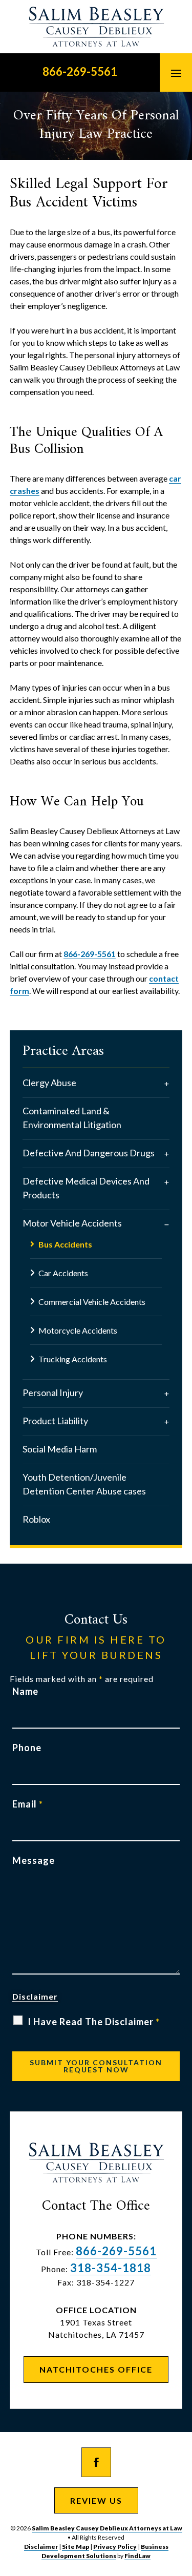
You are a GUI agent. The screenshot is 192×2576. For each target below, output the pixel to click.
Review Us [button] (96, 2500)
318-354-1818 (111, 2268)
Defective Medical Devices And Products (86, 1188)
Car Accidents (63, 1273)
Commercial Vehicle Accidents (92, 1302)
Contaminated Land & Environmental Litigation (72, 1118)
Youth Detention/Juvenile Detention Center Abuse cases (84, 1484)
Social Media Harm (60, 1449)
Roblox (36, 1519)
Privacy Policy (115, 2547)
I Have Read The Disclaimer (94, 2022)
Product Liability (55, 1421)
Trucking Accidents (73, 1359)
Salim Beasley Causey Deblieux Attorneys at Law (107, 2528)
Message (34, 1860)
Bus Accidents (65, 1244)
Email (28, 1804)
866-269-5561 (80, 71)
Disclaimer (35, 1996)
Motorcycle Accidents (78, 1330)
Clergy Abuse (49, 1083)
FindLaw (137, 2556)
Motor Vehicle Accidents (72, 1223)
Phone (27, 1748)
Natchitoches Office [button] (96, 2369)
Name (25, 1691)
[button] (176, 73)
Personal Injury (53, 1393)
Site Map (76, 2547)
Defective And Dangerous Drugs (89, 1153)
